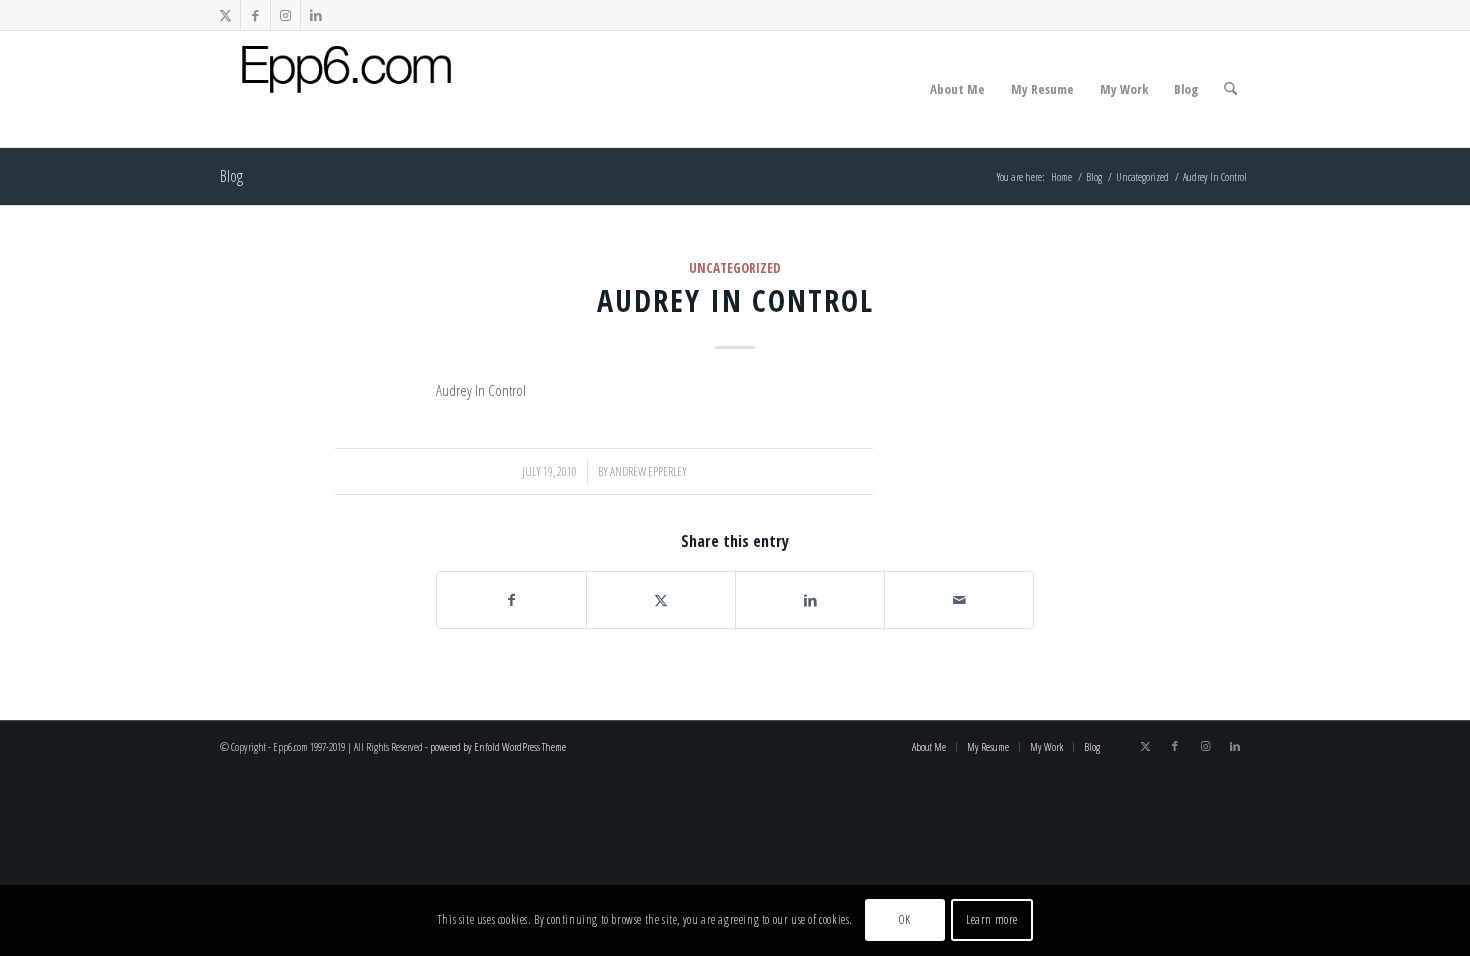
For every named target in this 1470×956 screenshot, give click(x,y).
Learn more (992, 920)
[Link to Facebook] (255, 15)
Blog (231, 176)
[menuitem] (957, 89)
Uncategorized (735, 268)
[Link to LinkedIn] (316, 15)
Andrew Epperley (648, 471)
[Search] (1230, 89)
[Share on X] (661, 600)
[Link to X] (225, 15)
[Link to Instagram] (285, 15)
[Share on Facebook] (511, 600)
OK (904, 920)
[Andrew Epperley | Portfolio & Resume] (346, 89)
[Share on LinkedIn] (810, 600)
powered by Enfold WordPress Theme (498, 746)
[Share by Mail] (959, 600)
